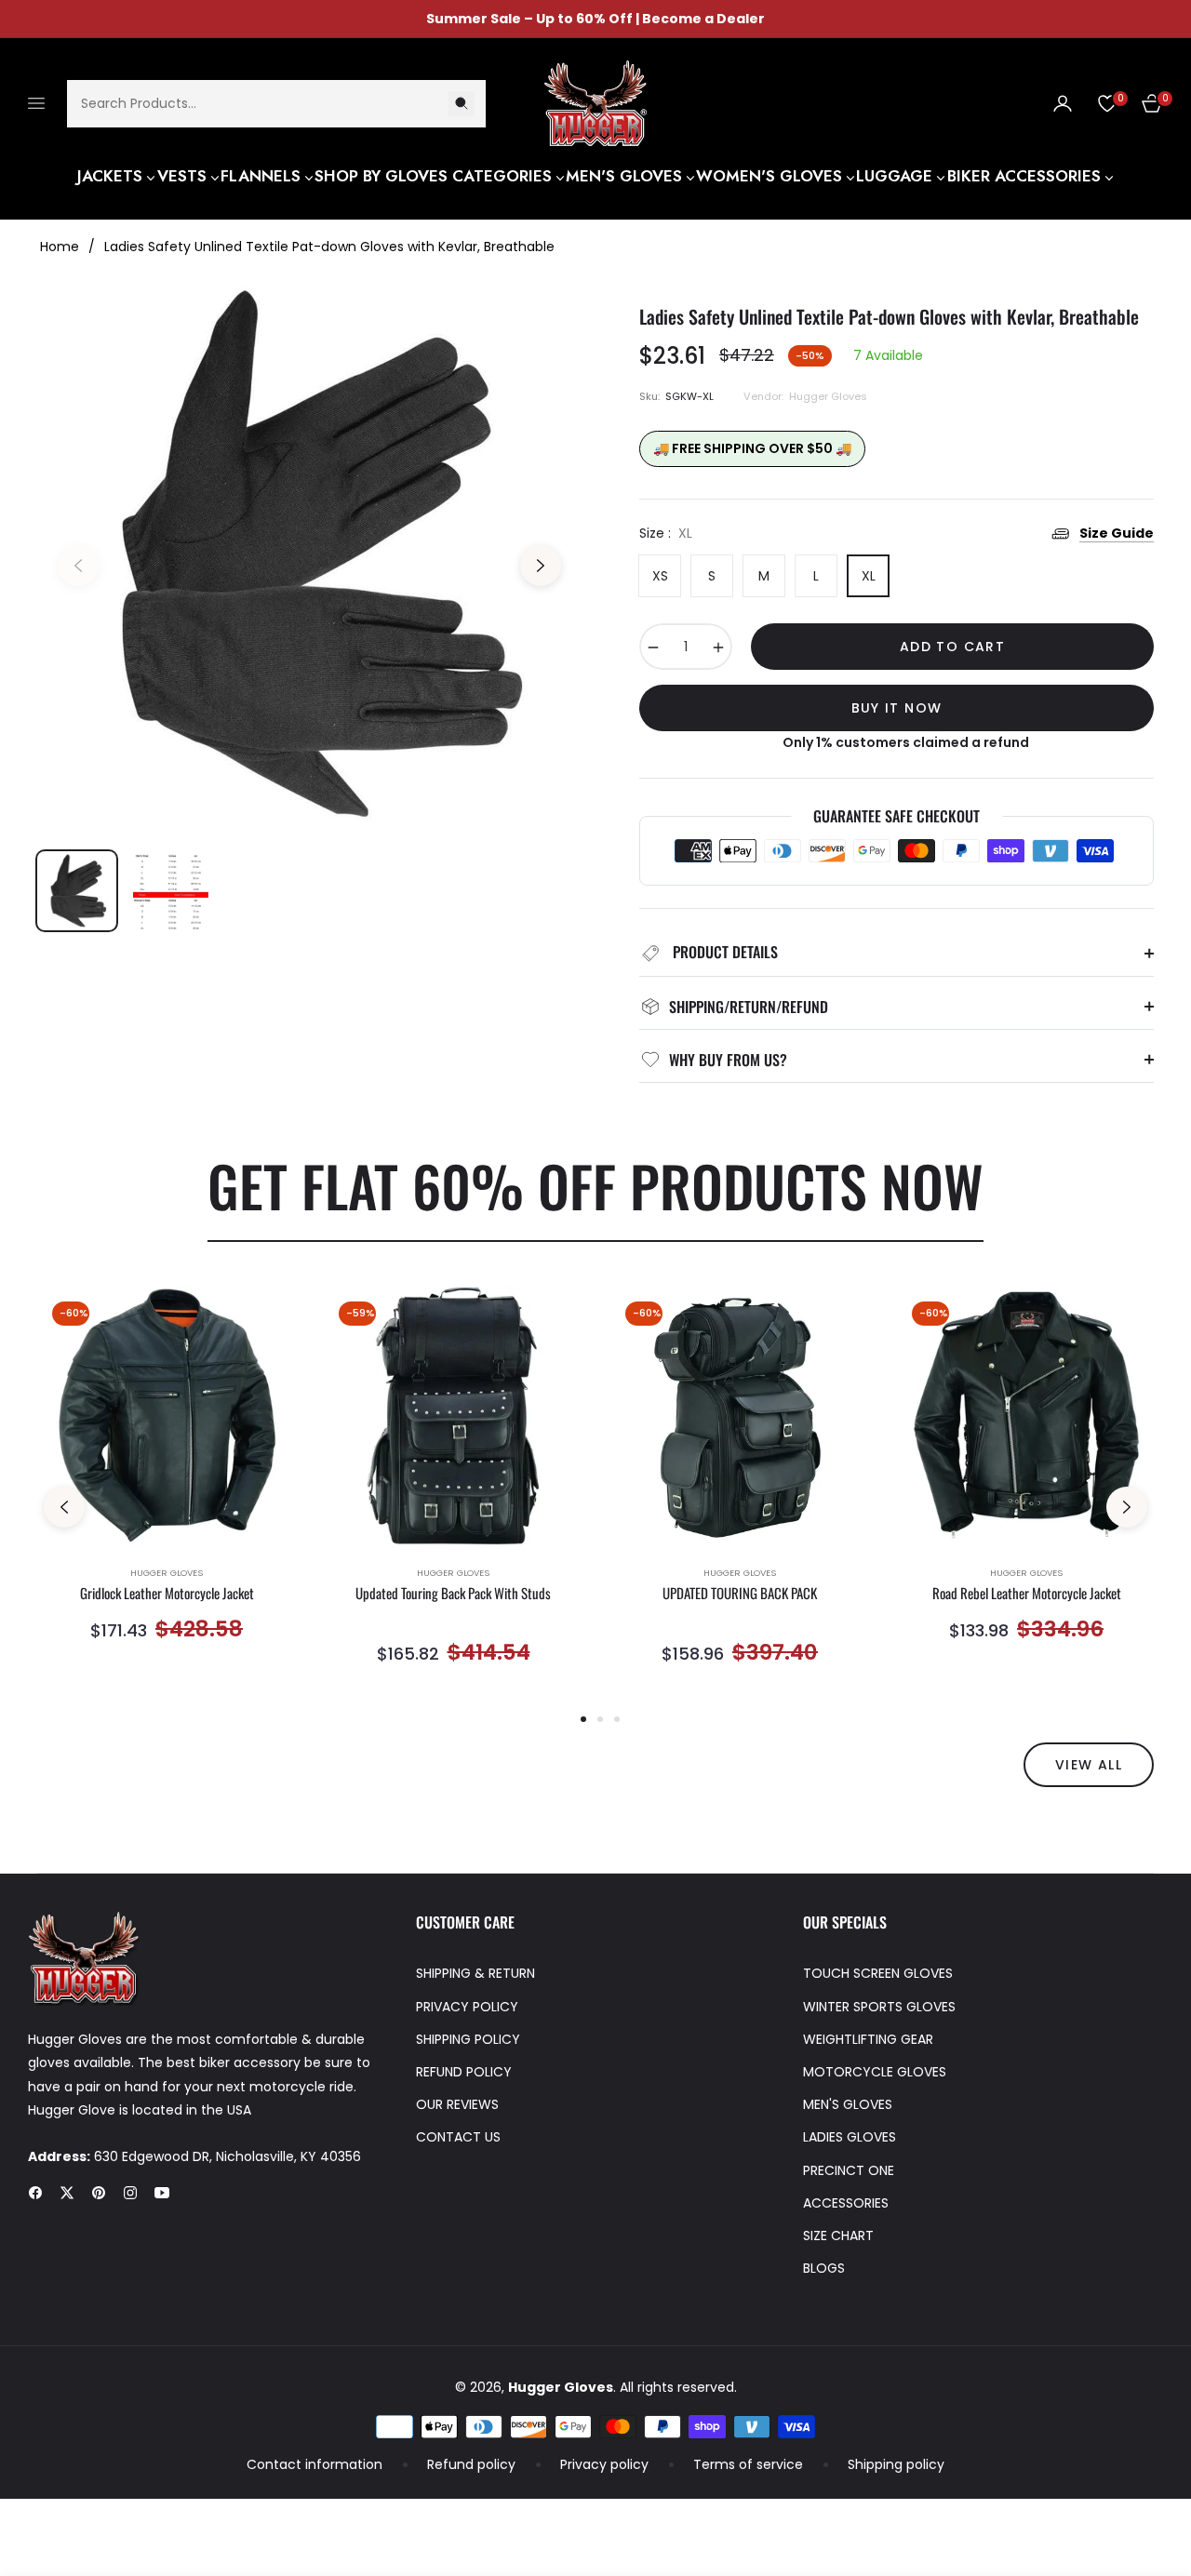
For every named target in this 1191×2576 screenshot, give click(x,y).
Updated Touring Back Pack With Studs (453, 1594)
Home (60, 247)
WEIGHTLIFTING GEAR (868, 2039)
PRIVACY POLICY (467, 2007)
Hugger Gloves (167, 1573)
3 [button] (617, 1719)
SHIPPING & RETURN (475, 1973)
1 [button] (583, 1719)
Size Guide (1117, 533)
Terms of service (748, 2464)
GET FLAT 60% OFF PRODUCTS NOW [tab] (595, 1185)
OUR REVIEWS (457, 2104)
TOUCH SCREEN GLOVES (878, 1973)
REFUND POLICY (464, 2072)
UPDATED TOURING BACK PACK (740, 1594)
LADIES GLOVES (850, 2137)
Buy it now (897, 708)
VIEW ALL (1089, 1765)
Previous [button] (78, 566)
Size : (666, 533)
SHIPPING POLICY (468, 2039)
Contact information (314, 2464)
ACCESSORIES (846, 2203)
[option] (309, 554)
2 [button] (600, 1719)
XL (869, 576)
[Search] (462, 103)
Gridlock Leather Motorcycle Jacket (167, 1594)
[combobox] (276, 103)
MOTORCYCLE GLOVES (875, 2072)
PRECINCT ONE (849, 2170)
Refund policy (471, 2464)
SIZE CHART (838, 2236)
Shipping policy (896, 2464)
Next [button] (541, 566)
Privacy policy (604, 2464)
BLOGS (824, 2268)
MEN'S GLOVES (848, 2104)
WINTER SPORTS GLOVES (879, 2007)
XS (660, 576)
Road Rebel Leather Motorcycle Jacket (1027, 1594)
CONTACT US (458, 2137)
